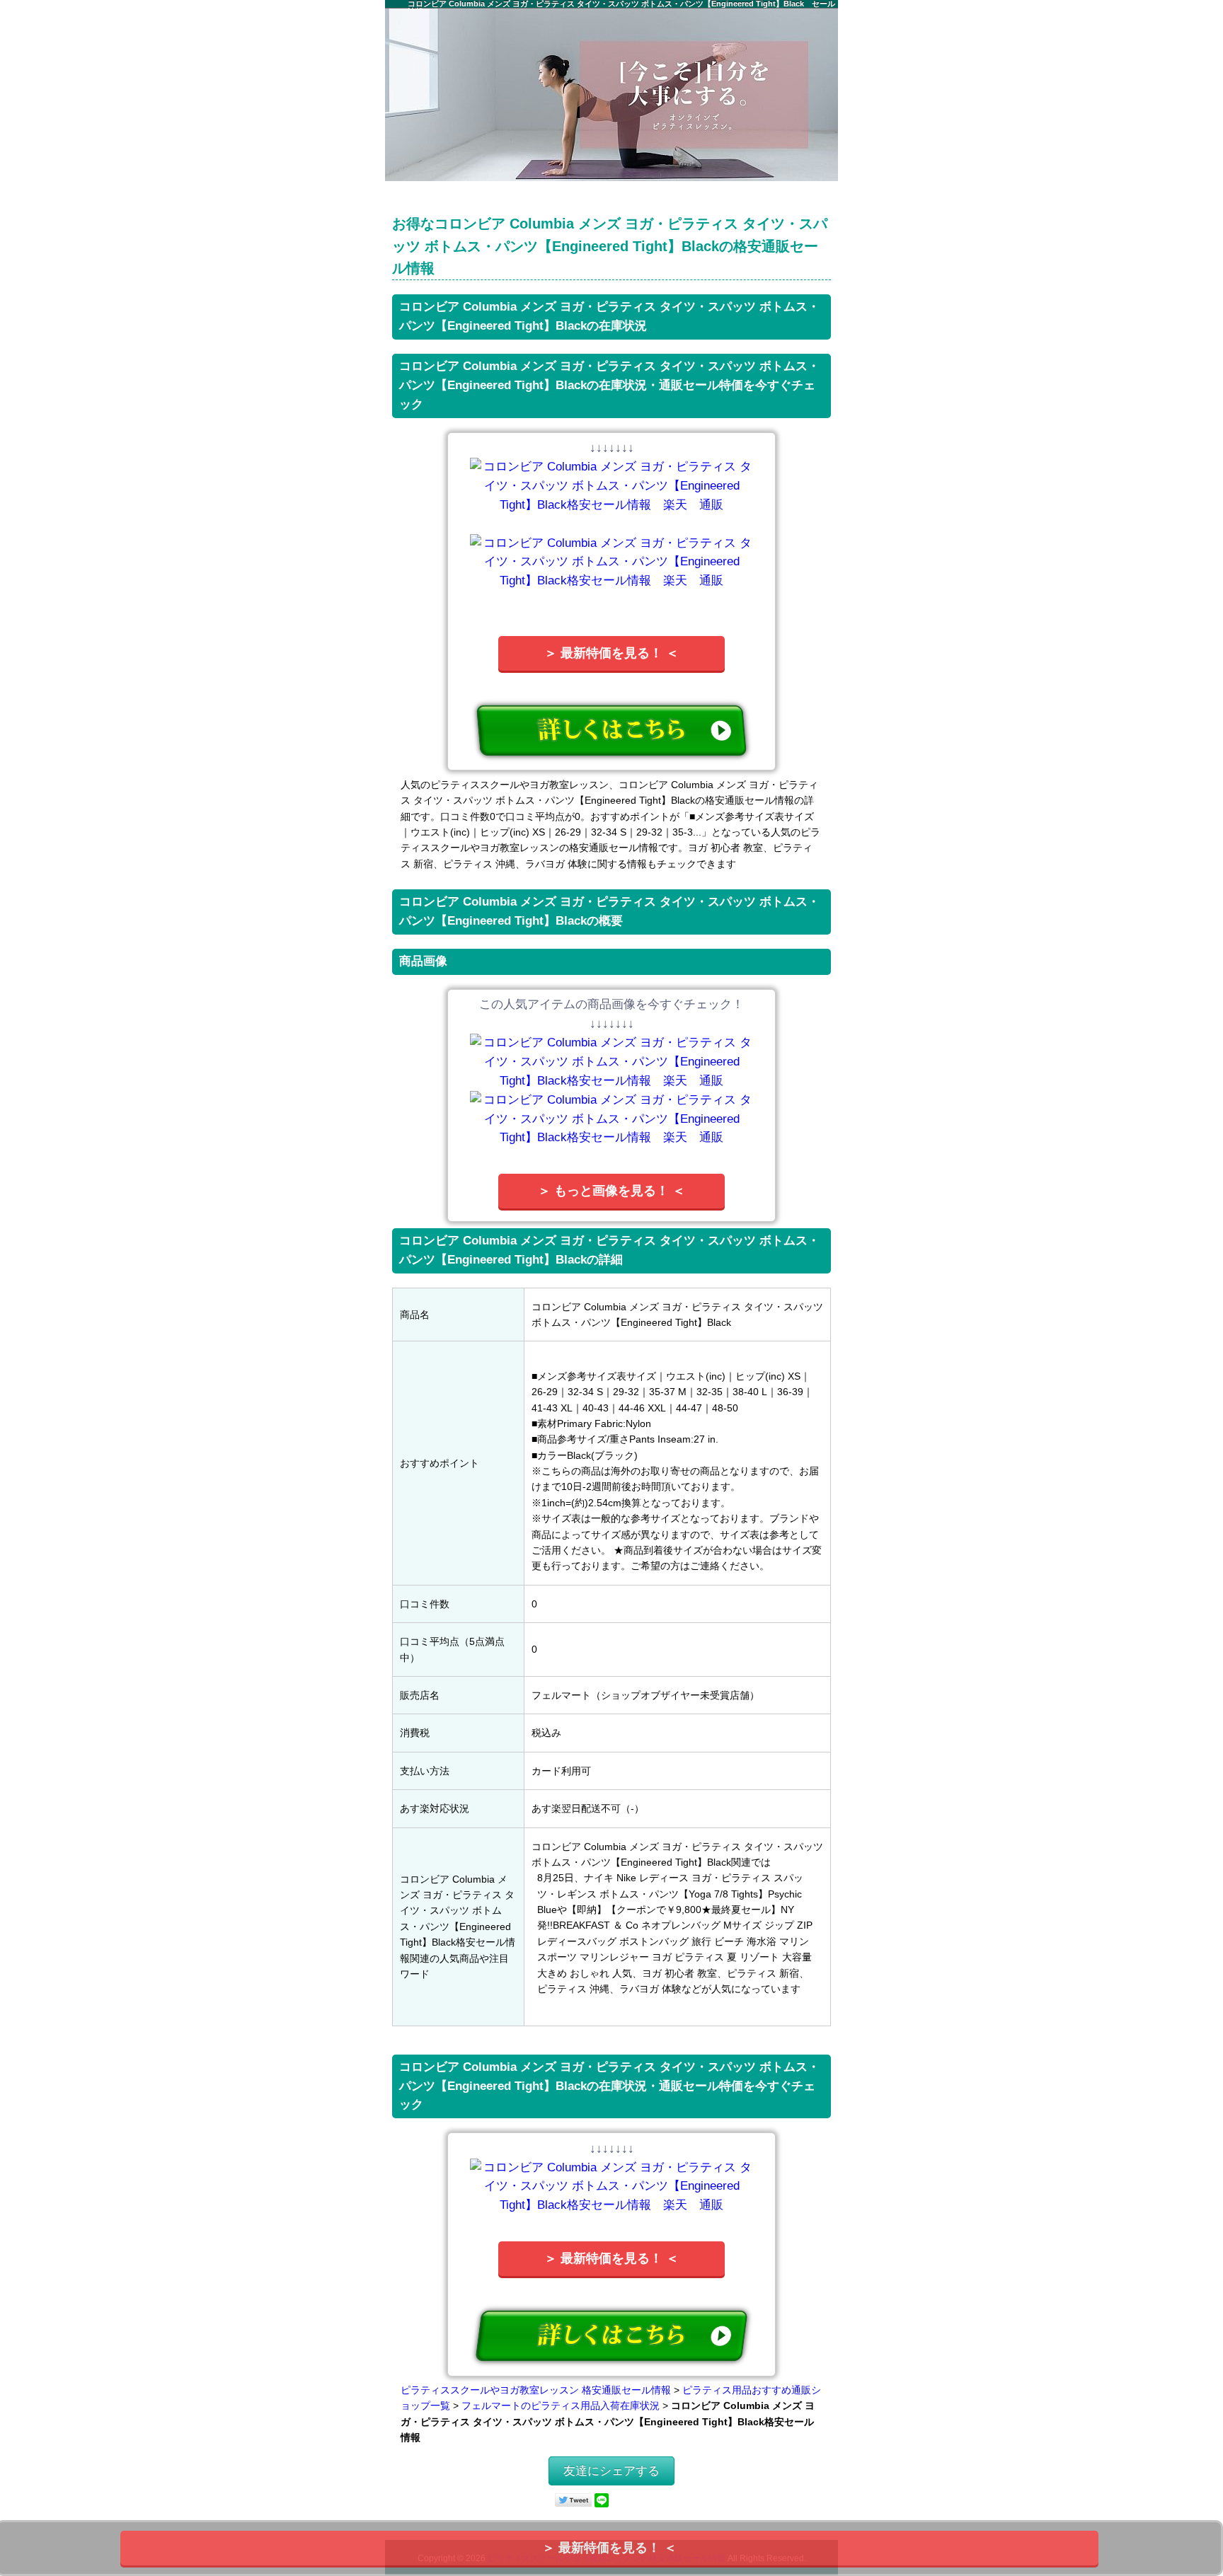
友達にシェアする (611, 2471)
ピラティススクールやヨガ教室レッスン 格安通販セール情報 (536, 2390)
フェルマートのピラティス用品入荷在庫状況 (561, 2405)
